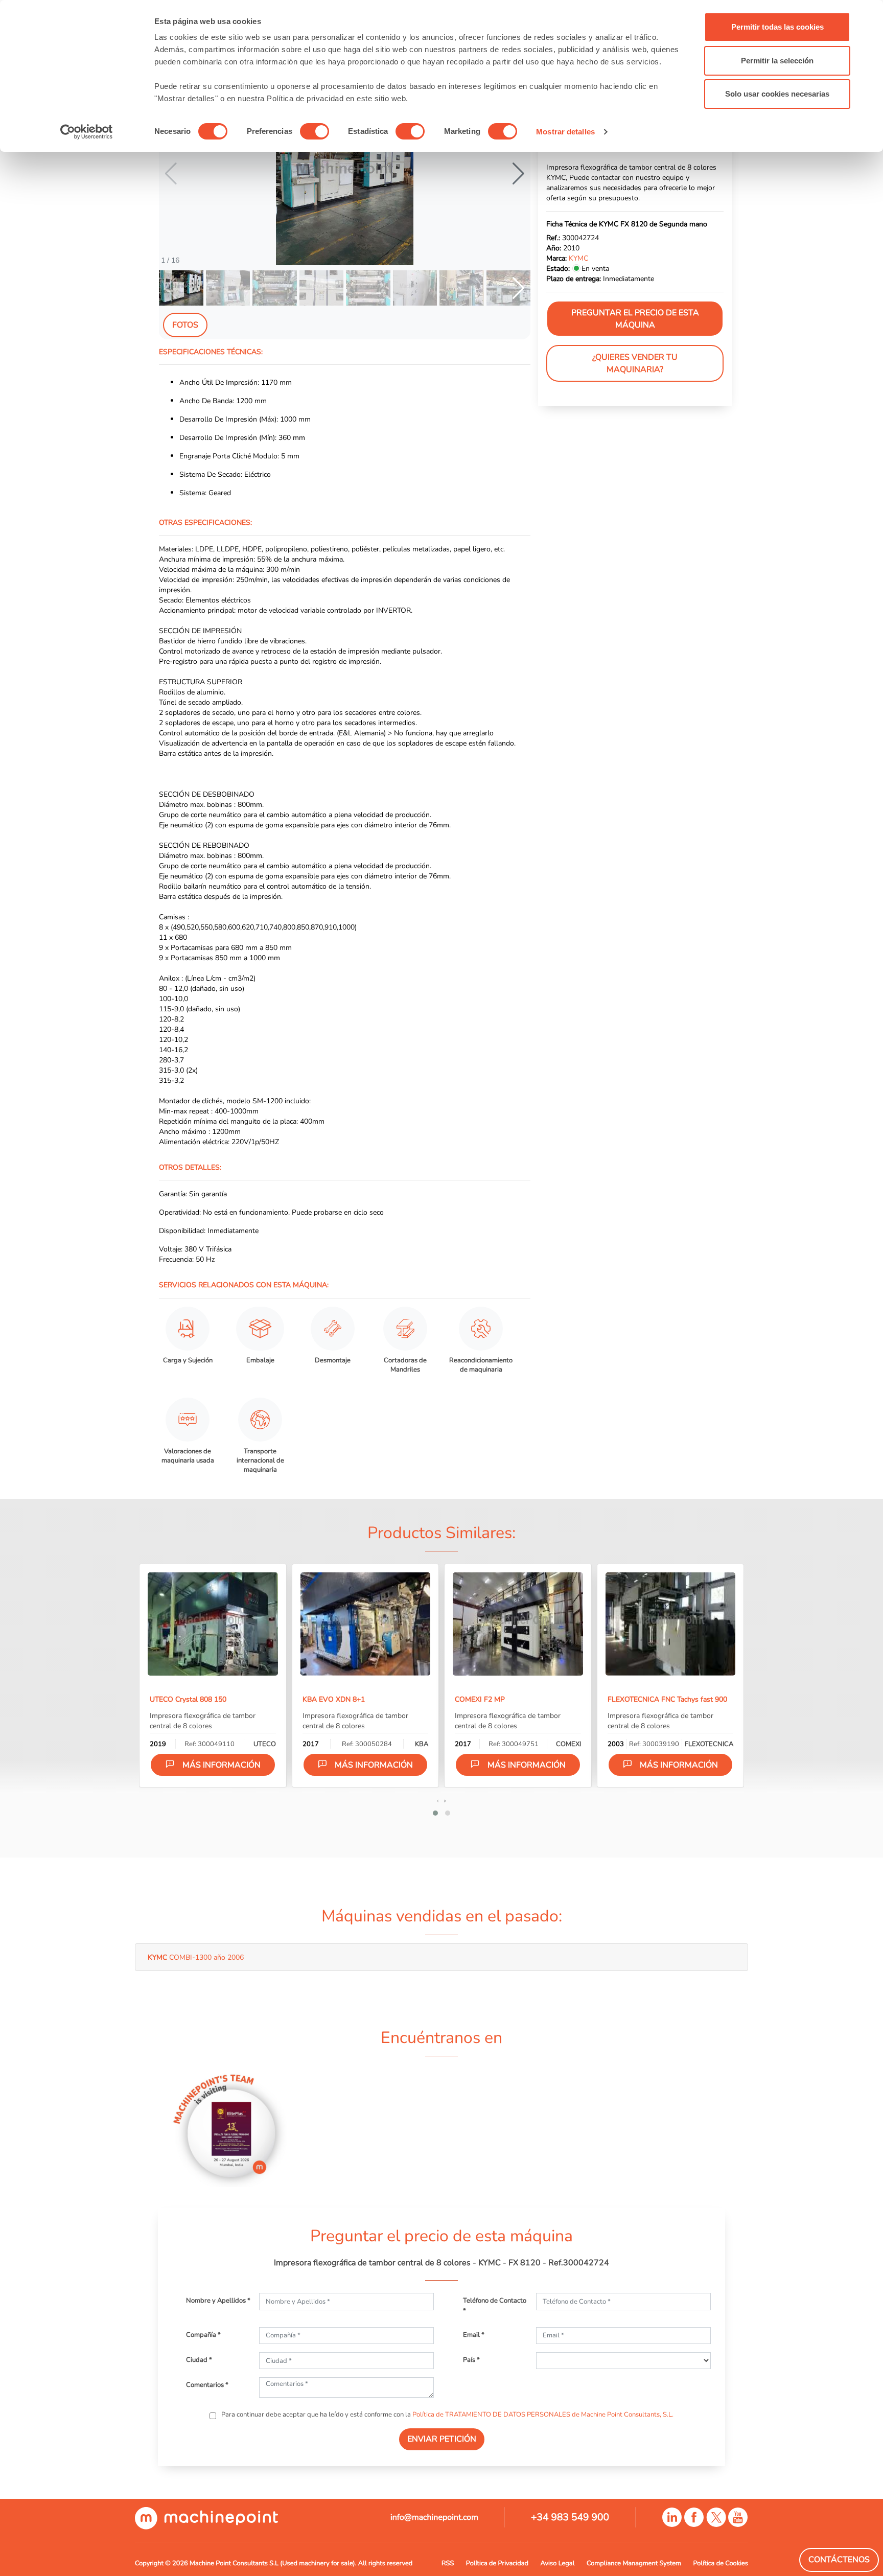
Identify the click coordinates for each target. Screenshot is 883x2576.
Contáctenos (839, 2560)
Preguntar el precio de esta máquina (635, 319)
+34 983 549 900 (570, 2517)
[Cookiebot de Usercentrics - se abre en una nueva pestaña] (87, 132)
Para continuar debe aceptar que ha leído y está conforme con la (447, 2415)
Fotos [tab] (185, 325)
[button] (518, 174)
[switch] (315, 131)
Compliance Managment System (634, 2563)
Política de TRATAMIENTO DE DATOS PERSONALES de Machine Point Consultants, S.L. (543, 2415)
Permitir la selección (777, 61)
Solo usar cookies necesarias (777, 94)
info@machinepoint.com (434, 2517)
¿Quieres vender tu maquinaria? (635, 363)
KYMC (578, 258)
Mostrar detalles (565, 132)
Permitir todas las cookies (777, 27)
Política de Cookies (721, 2563)
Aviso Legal (558, 2563)
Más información (222, 1765)
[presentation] (438, 1800)
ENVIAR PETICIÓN (442, 2439)
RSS (448, 2563)
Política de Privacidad (497, 2563)
